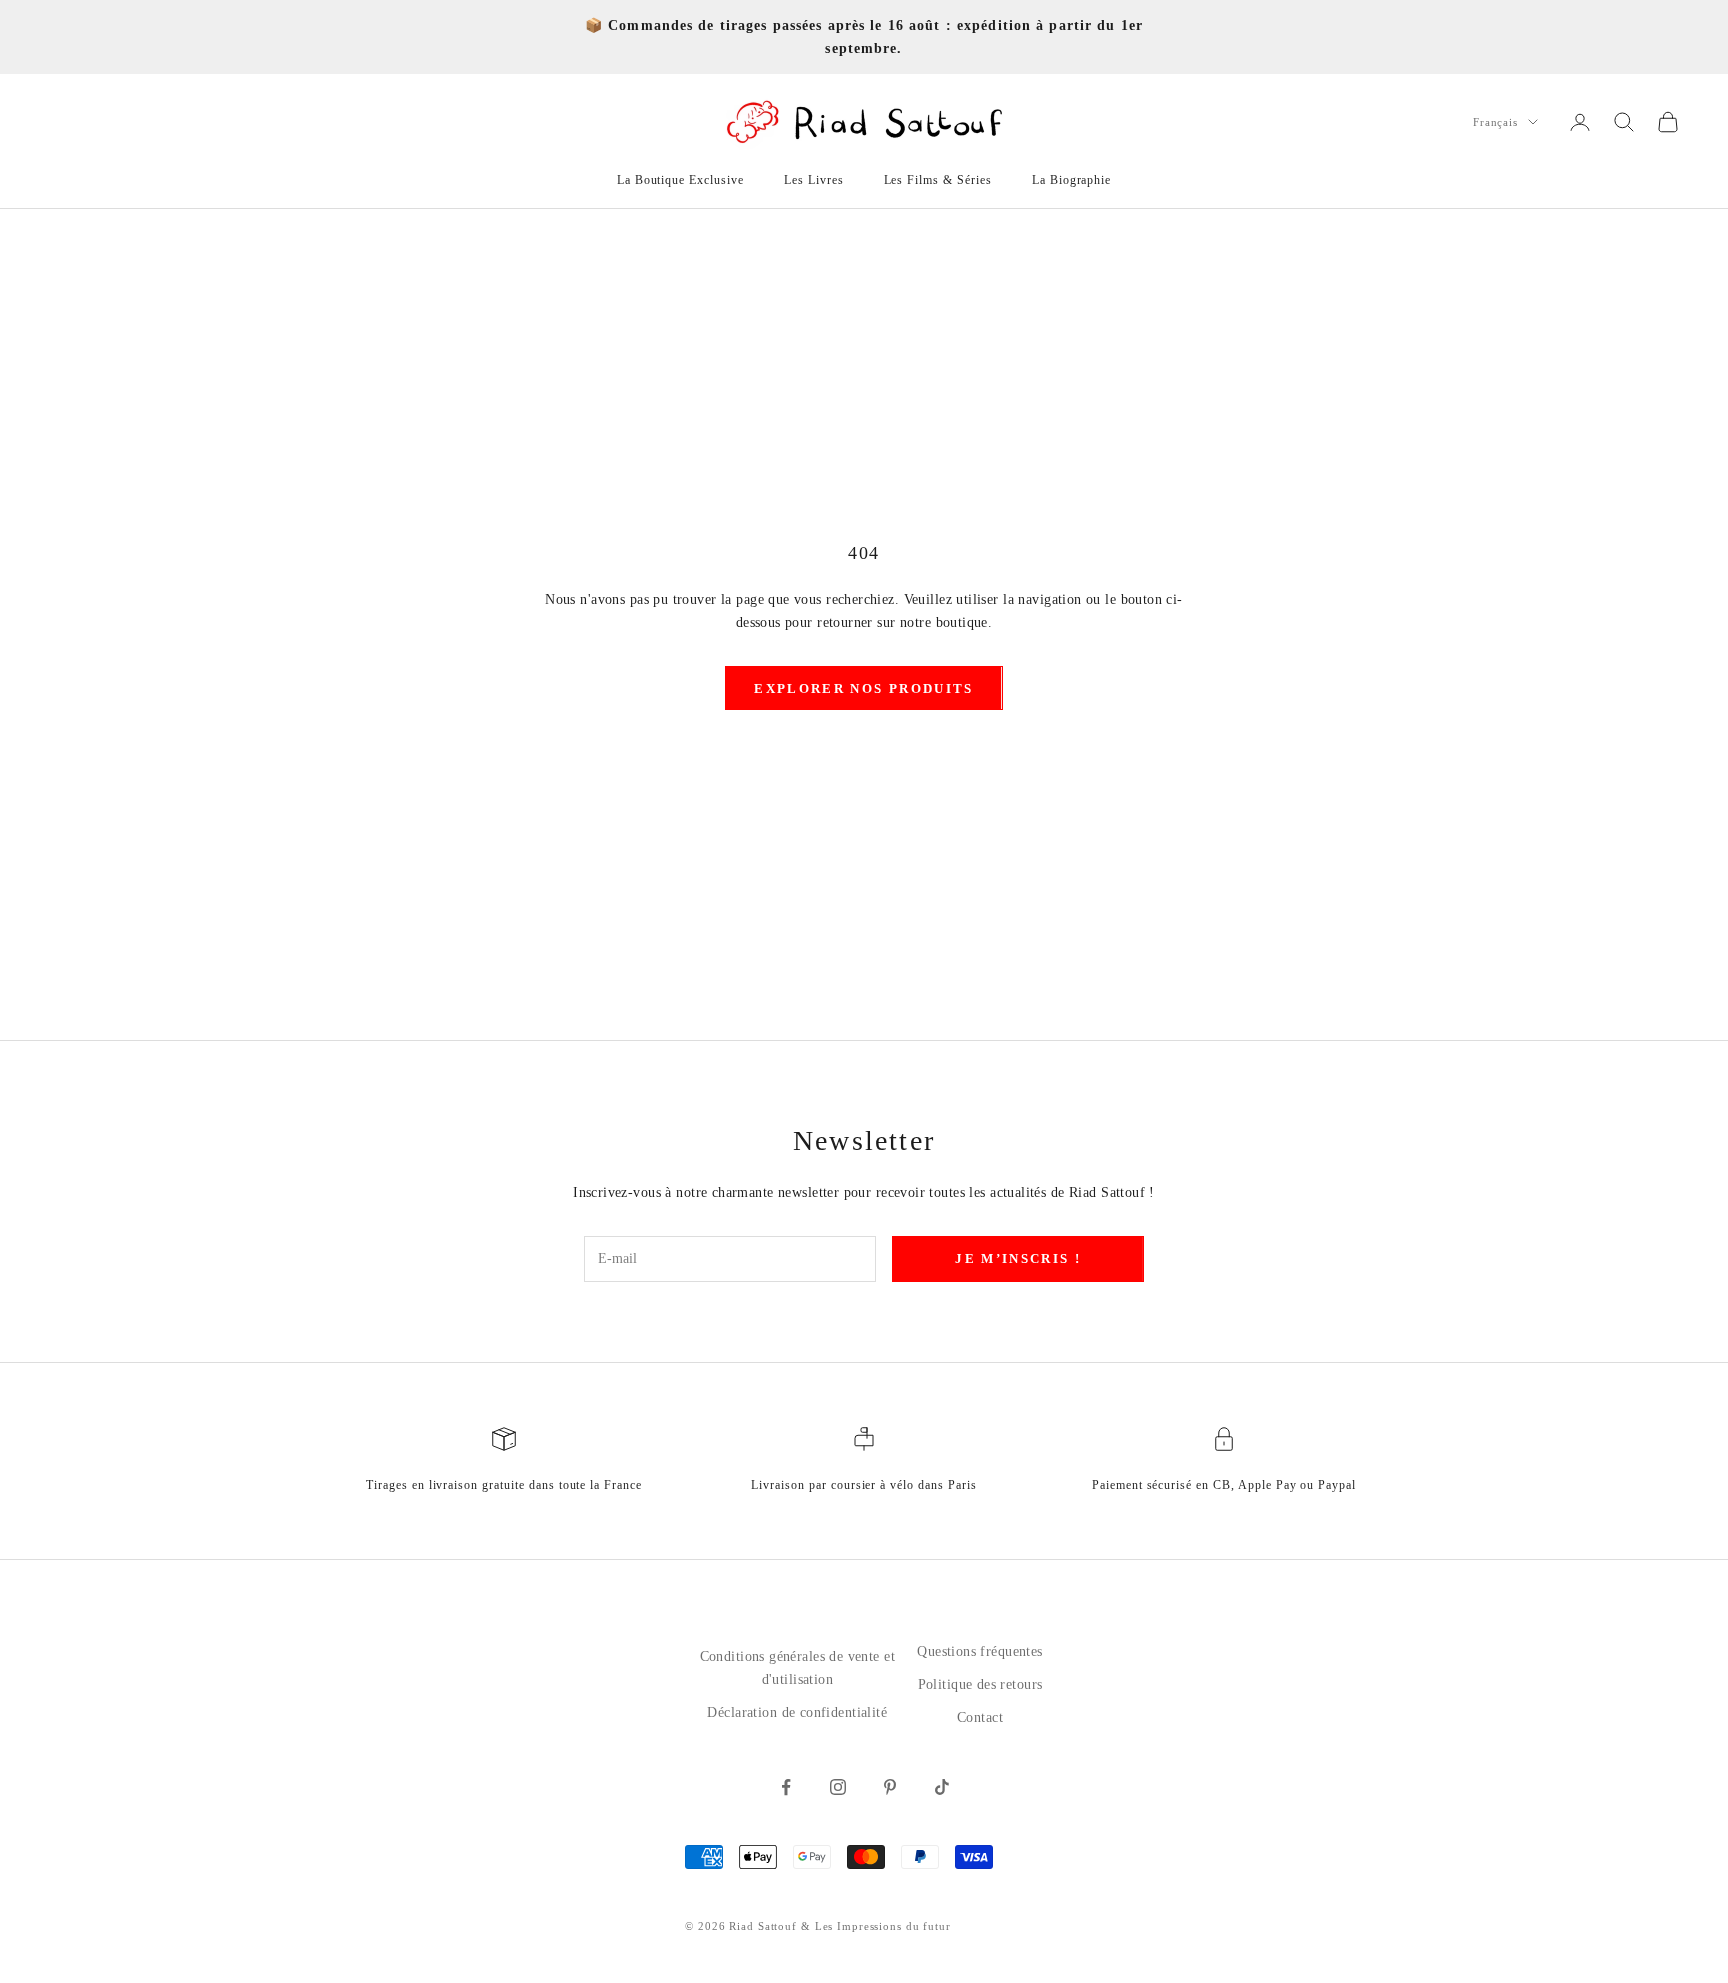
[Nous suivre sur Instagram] (838, 1787)
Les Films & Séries (938, 180)
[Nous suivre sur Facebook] (786, 1787)
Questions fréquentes (979, 1651)
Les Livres (814, 180)
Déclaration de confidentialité (797, 1712)
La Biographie (1071, 180)
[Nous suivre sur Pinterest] (890, 1787)
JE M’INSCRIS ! (1018, 1258)
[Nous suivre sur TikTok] (942, 1787)
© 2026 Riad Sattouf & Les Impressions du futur (817, 1926)
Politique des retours (980, 1684)
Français (1495, 122)
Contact (980, 1717)
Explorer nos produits (863, 688)
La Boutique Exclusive (680, 180)
